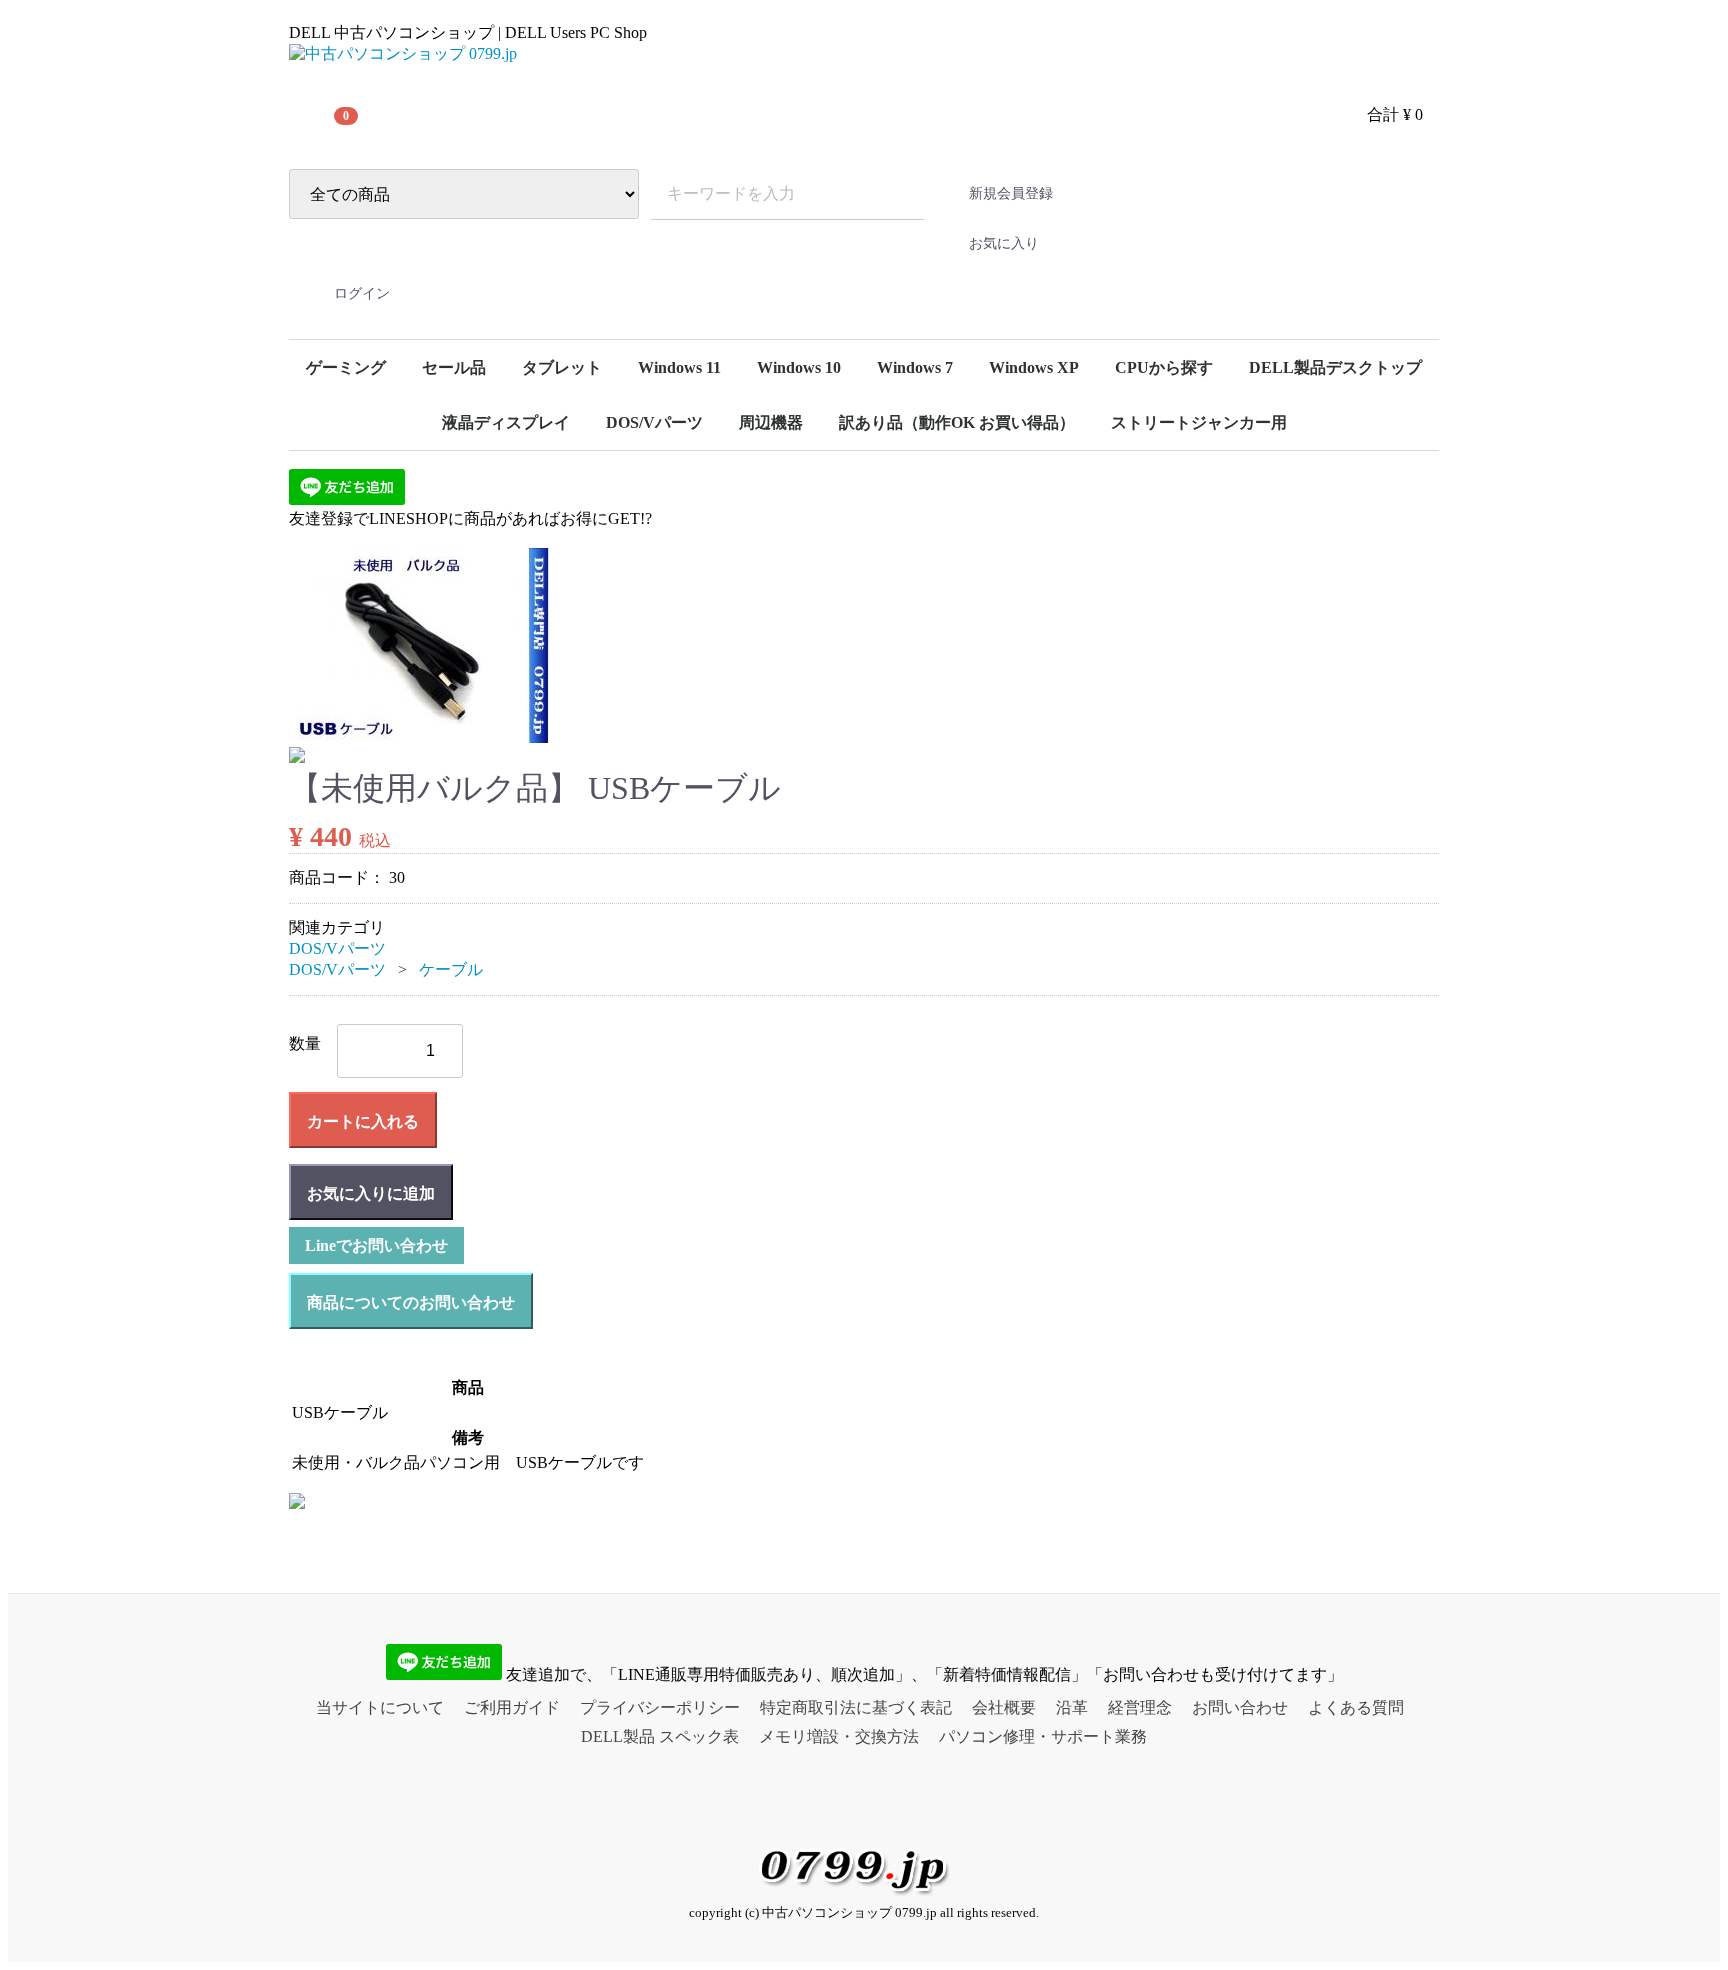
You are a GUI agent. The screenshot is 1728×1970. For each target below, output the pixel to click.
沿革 (1072, 1707)
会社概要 (1004, 1707)
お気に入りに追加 (371, 1193)
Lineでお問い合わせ (376, 1245)
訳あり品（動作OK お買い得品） (957, 422)
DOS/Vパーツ (654, 422)
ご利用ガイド (512, 1707)
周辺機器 (771, 422)
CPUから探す (1164, 367)
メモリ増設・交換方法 (839, 1736)
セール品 (454, 367)
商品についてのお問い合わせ (411, 1302)
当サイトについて (380, 1707)
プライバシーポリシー (660, 1707)
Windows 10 (799, 367)
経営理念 (1140, 1707)
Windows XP (1034, 367)
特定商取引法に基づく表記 (856, 1707)
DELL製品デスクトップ (1335, 367)
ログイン (362, 293)
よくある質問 (1356, 1707)
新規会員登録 (1011, 193)
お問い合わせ (1240, 1707)
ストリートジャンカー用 (1199, 422)
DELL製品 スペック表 (660, 1736)
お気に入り (1004, 243)
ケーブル (451, 969)
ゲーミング (346, 367)
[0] (314, 115)
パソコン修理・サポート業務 (1043, 1736)
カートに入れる (363, 1121)
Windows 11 (679, 367)
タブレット (562, 367)
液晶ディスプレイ (506, 422)
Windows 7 (915, 367)
